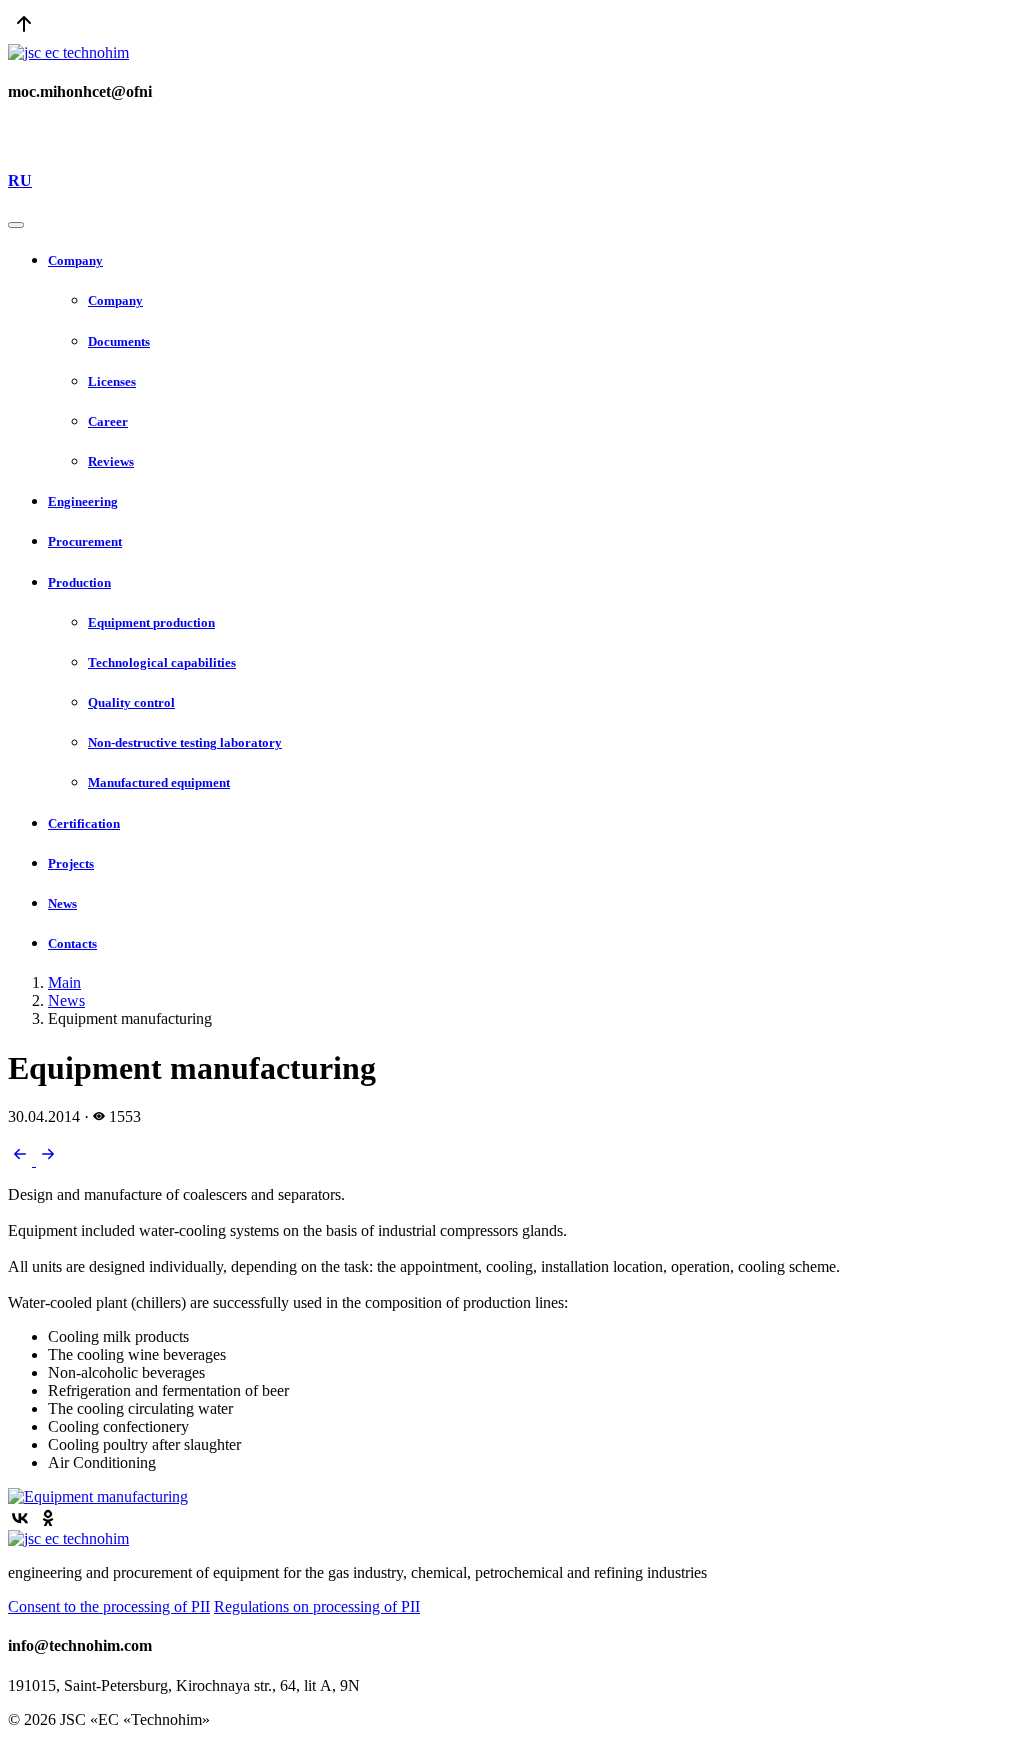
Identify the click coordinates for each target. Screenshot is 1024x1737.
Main (64, 982)
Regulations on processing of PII (317, 1606)
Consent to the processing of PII (109, 1606)
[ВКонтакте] (20, 1518)
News (66, 1000)
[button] (532, 261)
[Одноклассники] (48, 1518)
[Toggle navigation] (16, 225)
